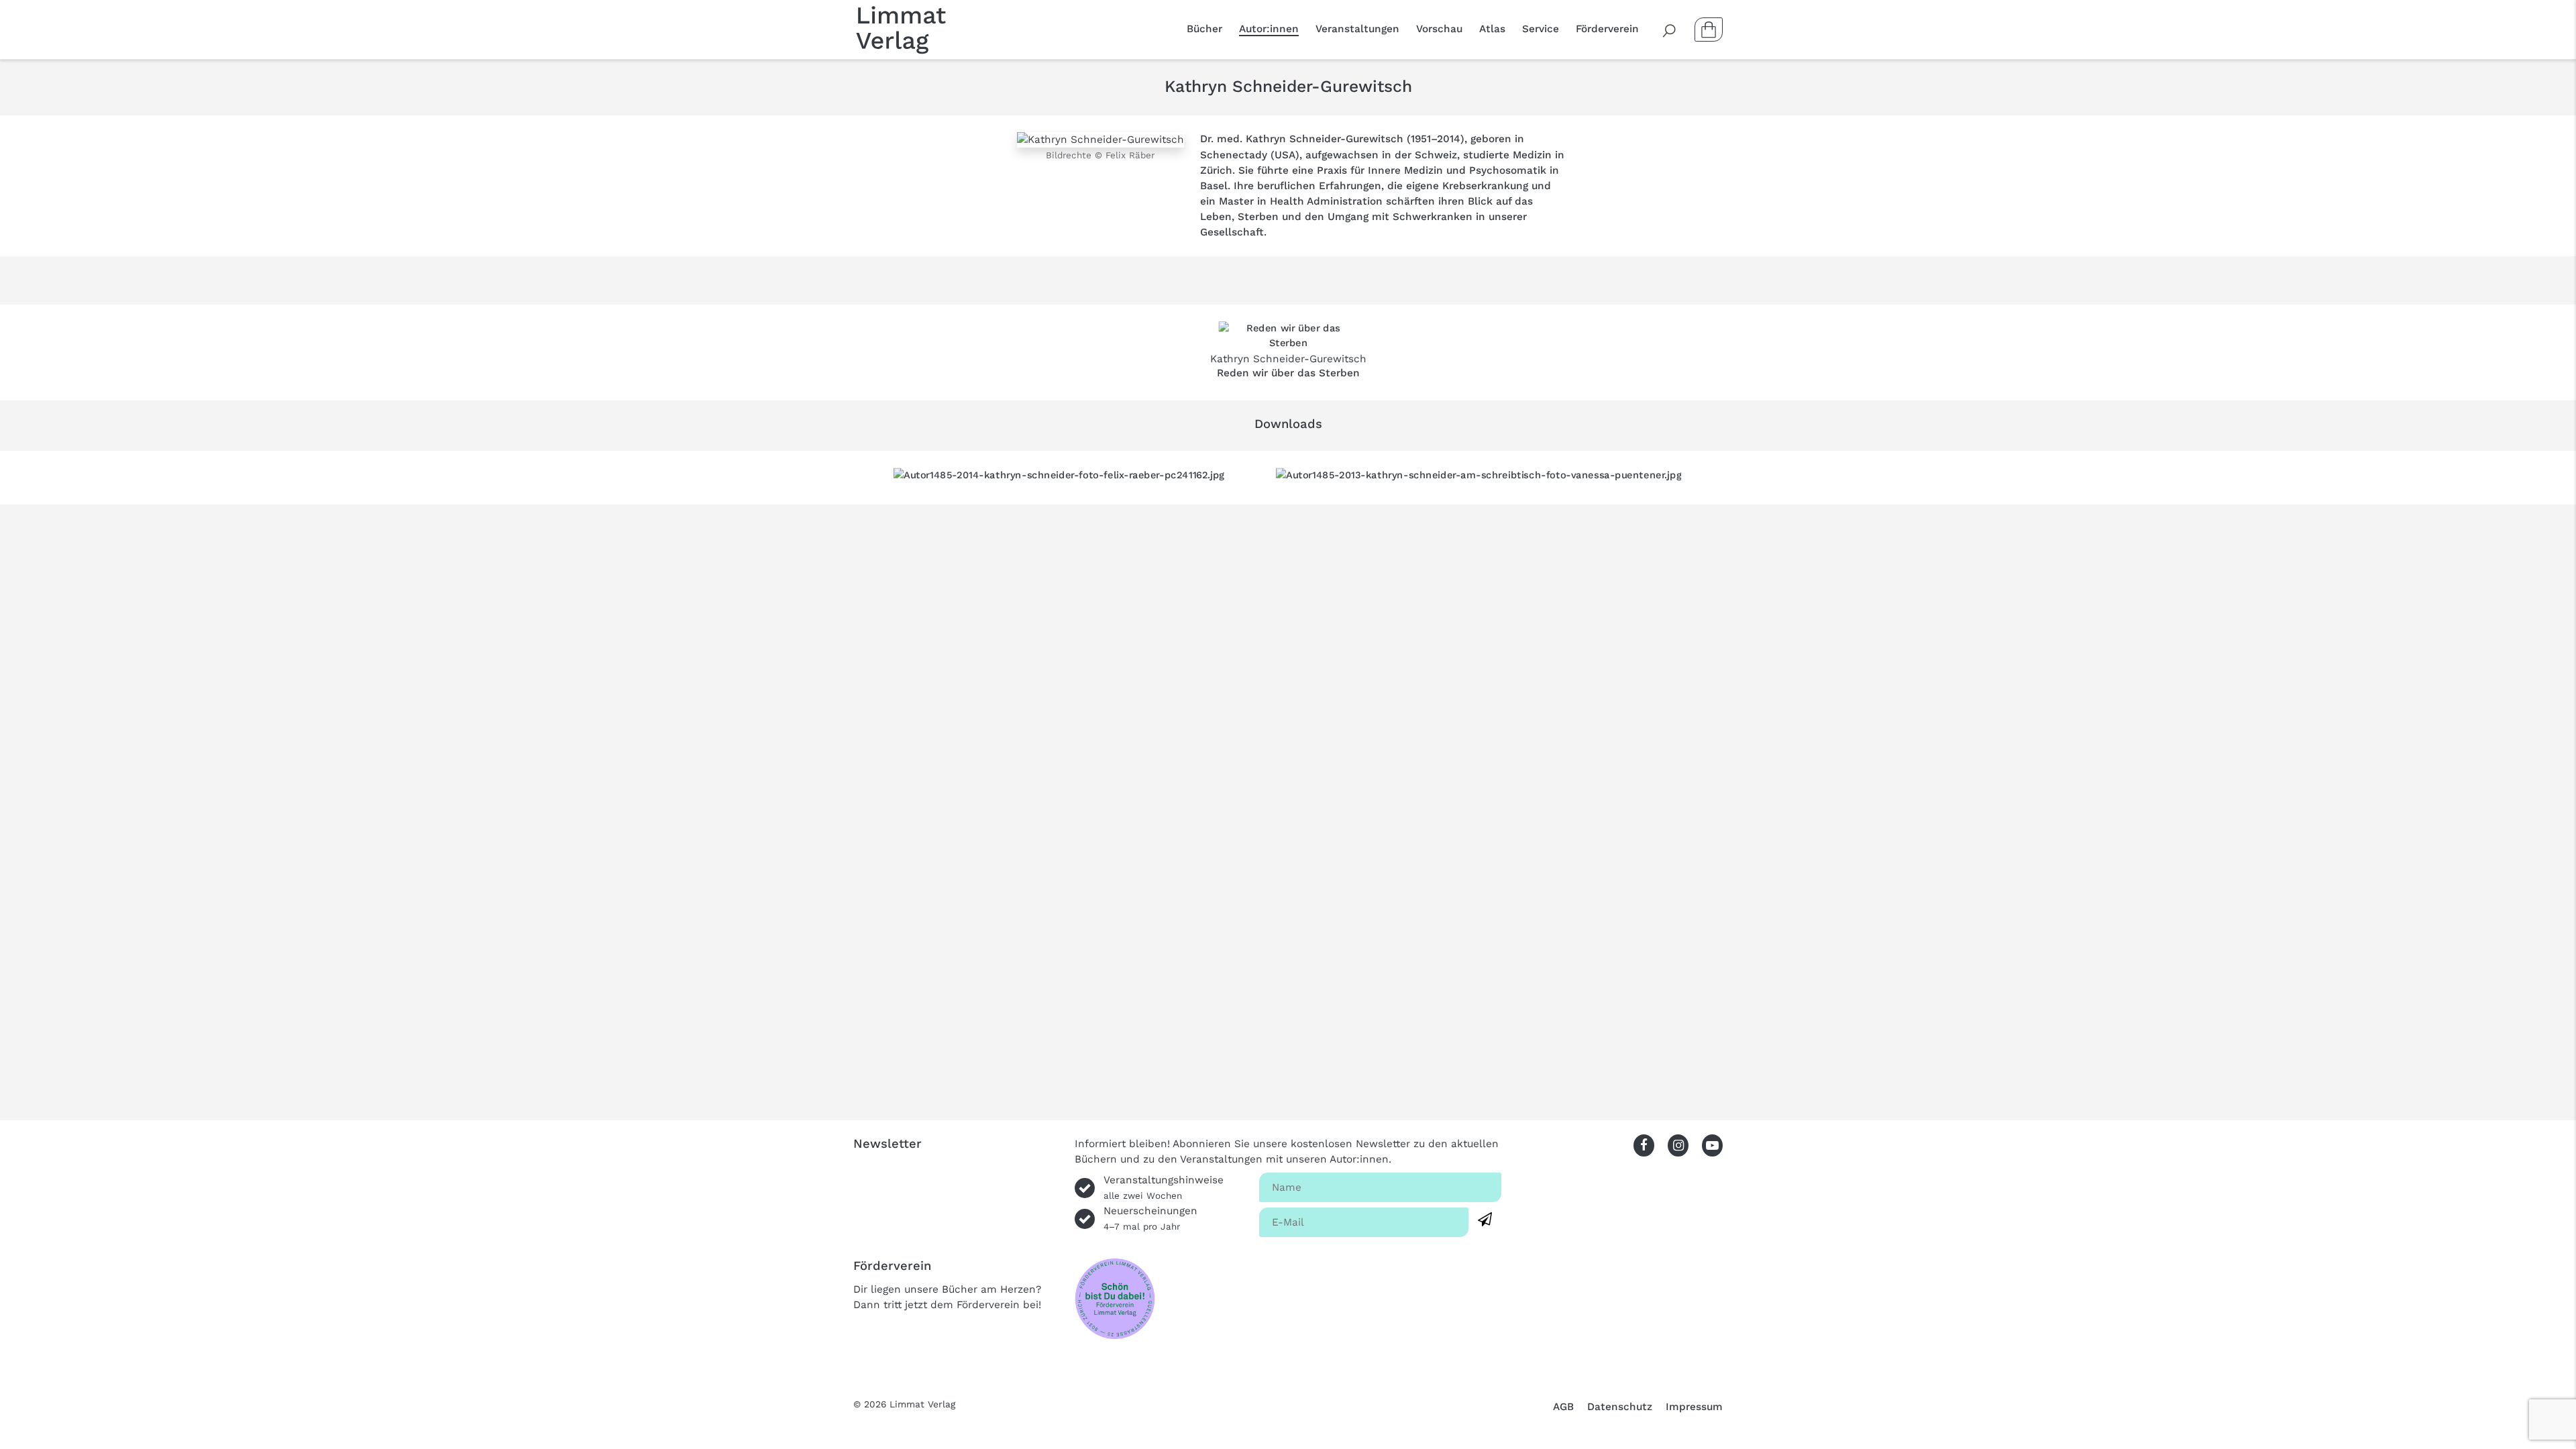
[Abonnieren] (1485, 1220)
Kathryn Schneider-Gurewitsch (1288, 359)
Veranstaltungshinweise (1164, 1187)
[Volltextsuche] (1670, 30)
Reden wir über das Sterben (1288, 373)
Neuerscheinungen (1150, 1218)
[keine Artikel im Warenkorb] (1709, 30)
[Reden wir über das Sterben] (1288, 336)
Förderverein (1607, 29)
